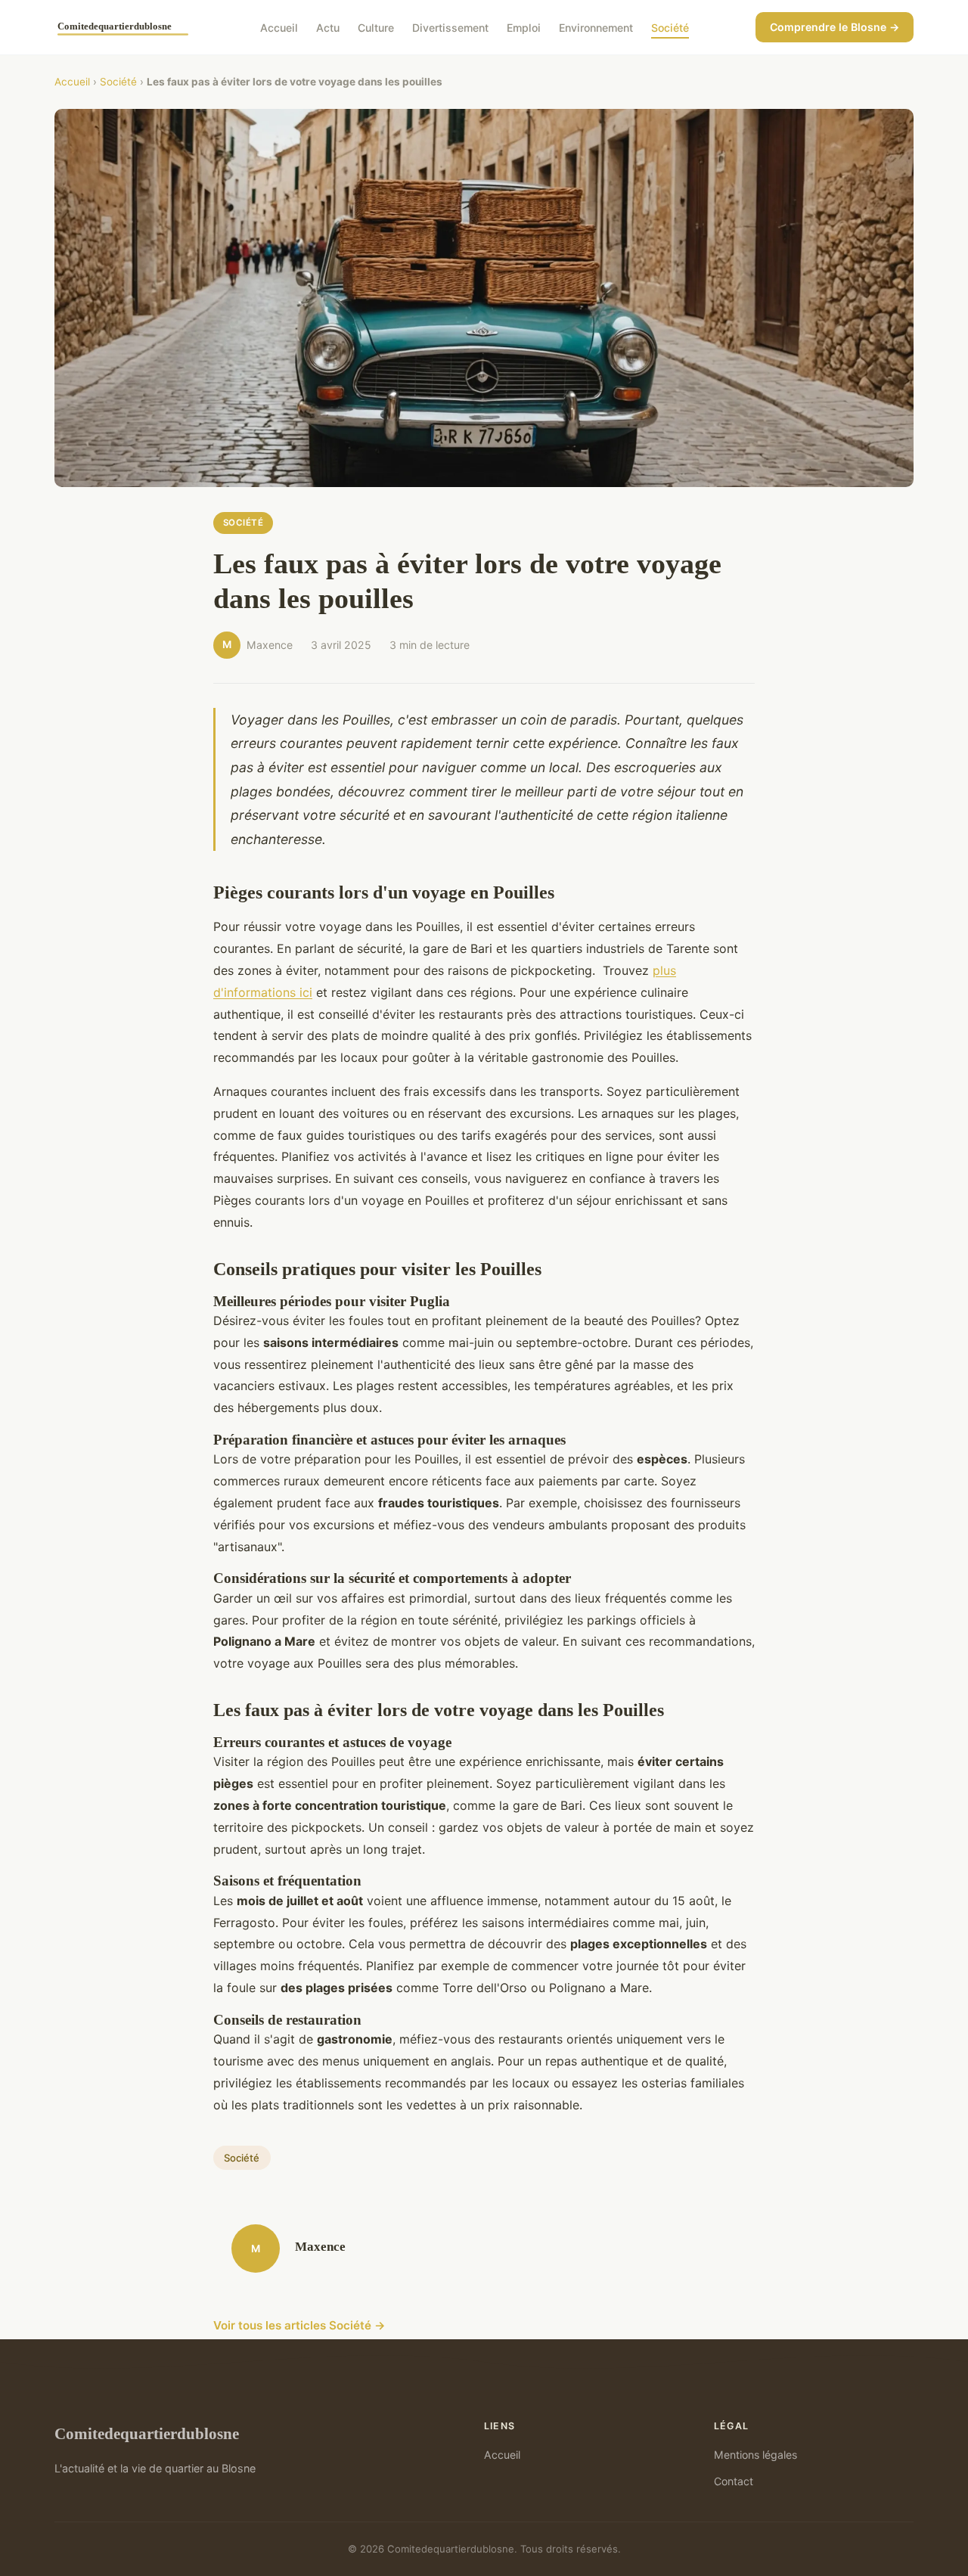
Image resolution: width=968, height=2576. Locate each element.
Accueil (279, 27)
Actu (328, 27)
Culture (376, 27)
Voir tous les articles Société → (299, 2325)
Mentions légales (755, 2455)
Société (670, 27)
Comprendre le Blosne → (835, 27)
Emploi (524, 27)
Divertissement (450, 27)
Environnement (596, 27)
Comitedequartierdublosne (147, 2433)
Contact (734, 2481)
